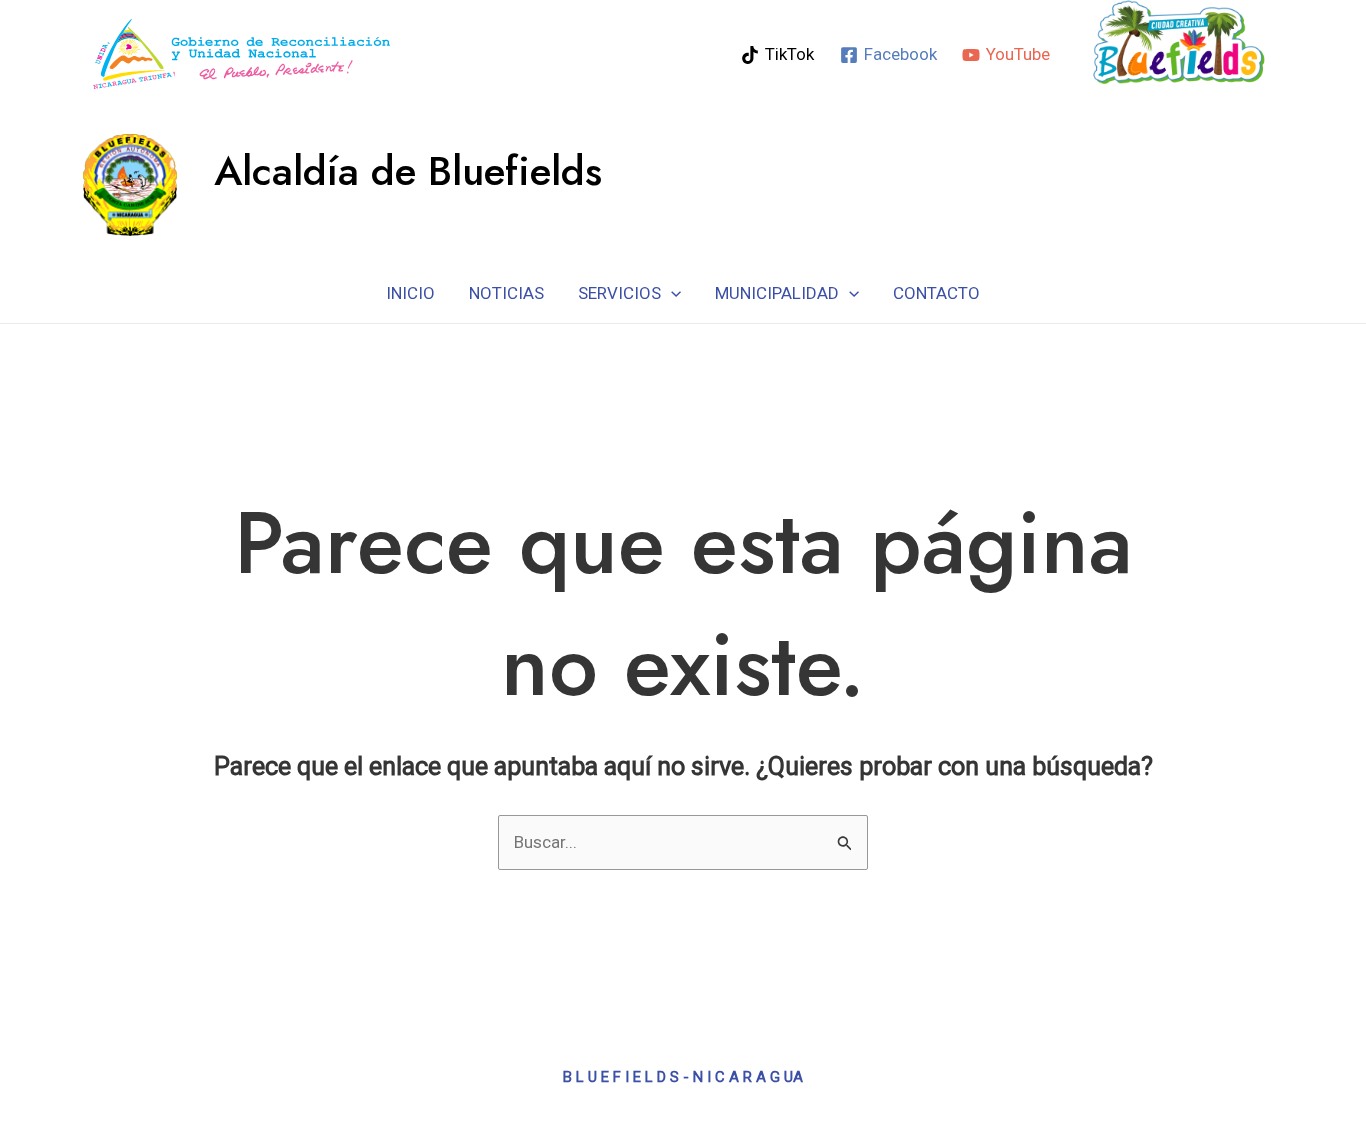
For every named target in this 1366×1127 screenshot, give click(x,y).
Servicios (619, 293)
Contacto (936, 293)
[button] (671, 293)
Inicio (410, 293)
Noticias (506, 293)
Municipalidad (777, 293)
